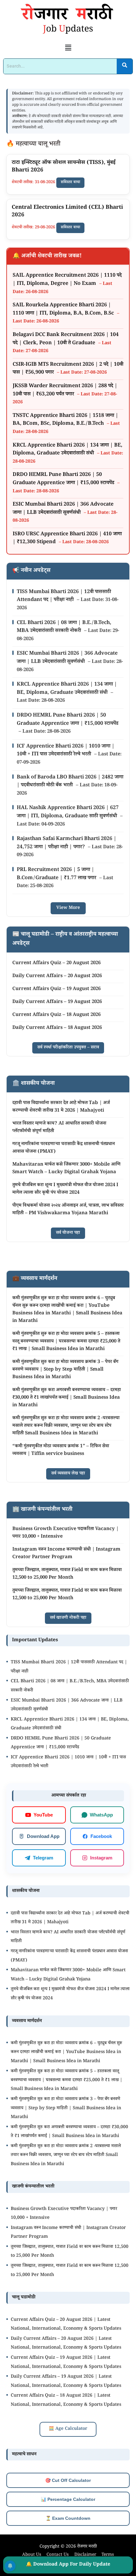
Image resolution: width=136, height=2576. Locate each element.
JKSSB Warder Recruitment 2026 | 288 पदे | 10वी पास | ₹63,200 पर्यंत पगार (65, 390)
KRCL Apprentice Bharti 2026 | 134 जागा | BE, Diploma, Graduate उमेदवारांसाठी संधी (68, 450)
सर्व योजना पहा (68, 1233)
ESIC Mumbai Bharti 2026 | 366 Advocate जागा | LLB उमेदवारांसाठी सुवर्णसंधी (63, 509)
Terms (108, 2555)
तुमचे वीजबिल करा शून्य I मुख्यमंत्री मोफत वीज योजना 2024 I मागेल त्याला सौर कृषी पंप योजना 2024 (65, 1189)
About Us (32, 2555)
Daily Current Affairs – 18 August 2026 (57, 1028)
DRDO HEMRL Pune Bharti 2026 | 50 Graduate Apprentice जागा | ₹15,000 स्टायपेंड (64, 479)
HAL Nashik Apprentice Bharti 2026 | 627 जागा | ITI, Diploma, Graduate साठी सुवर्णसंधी (68, 812)
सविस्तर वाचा (70, 183)
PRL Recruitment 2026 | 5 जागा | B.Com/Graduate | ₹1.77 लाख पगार (57, 874)
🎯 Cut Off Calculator (68, 2480)
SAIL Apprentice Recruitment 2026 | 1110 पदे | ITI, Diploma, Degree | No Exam (67, 280)
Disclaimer (85, 2555)
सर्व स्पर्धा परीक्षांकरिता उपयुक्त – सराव (68, 1048)
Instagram (101, 1857)
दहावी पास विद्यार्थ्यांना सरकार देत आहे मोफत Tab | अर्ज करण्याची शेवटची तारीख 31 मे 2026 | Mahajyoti (61, 1107)
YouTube (43, 1815)
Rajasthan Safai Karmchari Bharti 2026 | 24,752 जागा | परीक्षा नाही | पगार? (67, 843)
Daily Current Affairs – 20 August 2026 (57, 976)
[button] (68, 49)
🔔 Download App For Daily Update (68, 2565)
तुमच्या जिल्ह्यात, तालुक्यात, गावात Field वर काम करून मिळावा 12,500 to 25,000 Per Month (67, 1574)
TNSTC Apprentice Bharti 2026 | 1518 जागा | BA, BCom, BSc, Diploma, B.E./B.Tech (65, 420)
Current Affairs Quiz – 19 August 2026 (56, 989)
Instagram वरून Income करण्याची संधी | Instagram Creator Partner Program (66, 1554)
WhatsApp (101, 1814)
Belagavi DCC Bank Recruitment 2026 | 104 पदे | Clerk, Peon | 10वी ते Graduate (66, 339)
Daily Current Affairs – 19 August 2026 (57, 1002)
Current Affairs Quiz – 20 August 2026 (56, 963)
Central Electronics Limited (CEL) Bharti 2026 (67, 212)
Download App (43, 1836)
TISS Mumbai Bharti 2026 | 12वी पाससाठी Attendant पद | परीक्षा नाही (64, 596)
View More (68, 908)
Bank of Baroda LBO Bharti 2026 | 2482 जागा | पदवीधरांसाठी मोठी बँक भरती (70, 782)
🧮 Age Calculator (68, 2429)
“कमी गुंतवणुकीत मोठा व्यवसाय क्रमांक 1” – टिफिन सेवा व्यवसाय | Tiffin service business (61, 1450)
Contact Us (58, 2555)
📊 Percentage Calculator (68, 2499)
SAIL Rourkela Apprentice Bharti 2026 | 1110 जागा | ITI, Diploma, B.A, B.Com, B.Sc (64, 310)
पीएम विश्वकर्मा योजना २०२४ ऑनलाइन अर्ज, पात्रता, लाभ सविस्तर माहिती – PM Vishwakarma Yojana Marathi (68, 1210)
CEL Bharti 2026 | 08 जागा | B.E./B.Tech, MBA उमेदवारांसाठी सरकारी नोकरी (64, 627)
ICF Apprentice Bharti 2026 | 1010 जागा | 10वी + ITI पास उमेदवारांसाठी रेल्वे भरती (66, 751)
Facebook (101, 1836)
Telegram (43, 1857)
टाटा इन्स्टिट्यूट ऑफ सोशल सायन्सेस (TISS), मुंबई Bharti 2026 (64, 167)
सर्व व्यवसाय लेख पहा (68, 1474)
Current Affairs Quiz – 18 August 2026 (56, 1015)
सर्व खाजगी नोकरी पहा (68, 1618)
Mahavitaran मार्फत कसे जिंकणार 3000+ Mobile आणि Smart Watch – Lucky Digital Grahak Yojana (66, 1169)
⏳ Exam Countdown (68, 2518)
